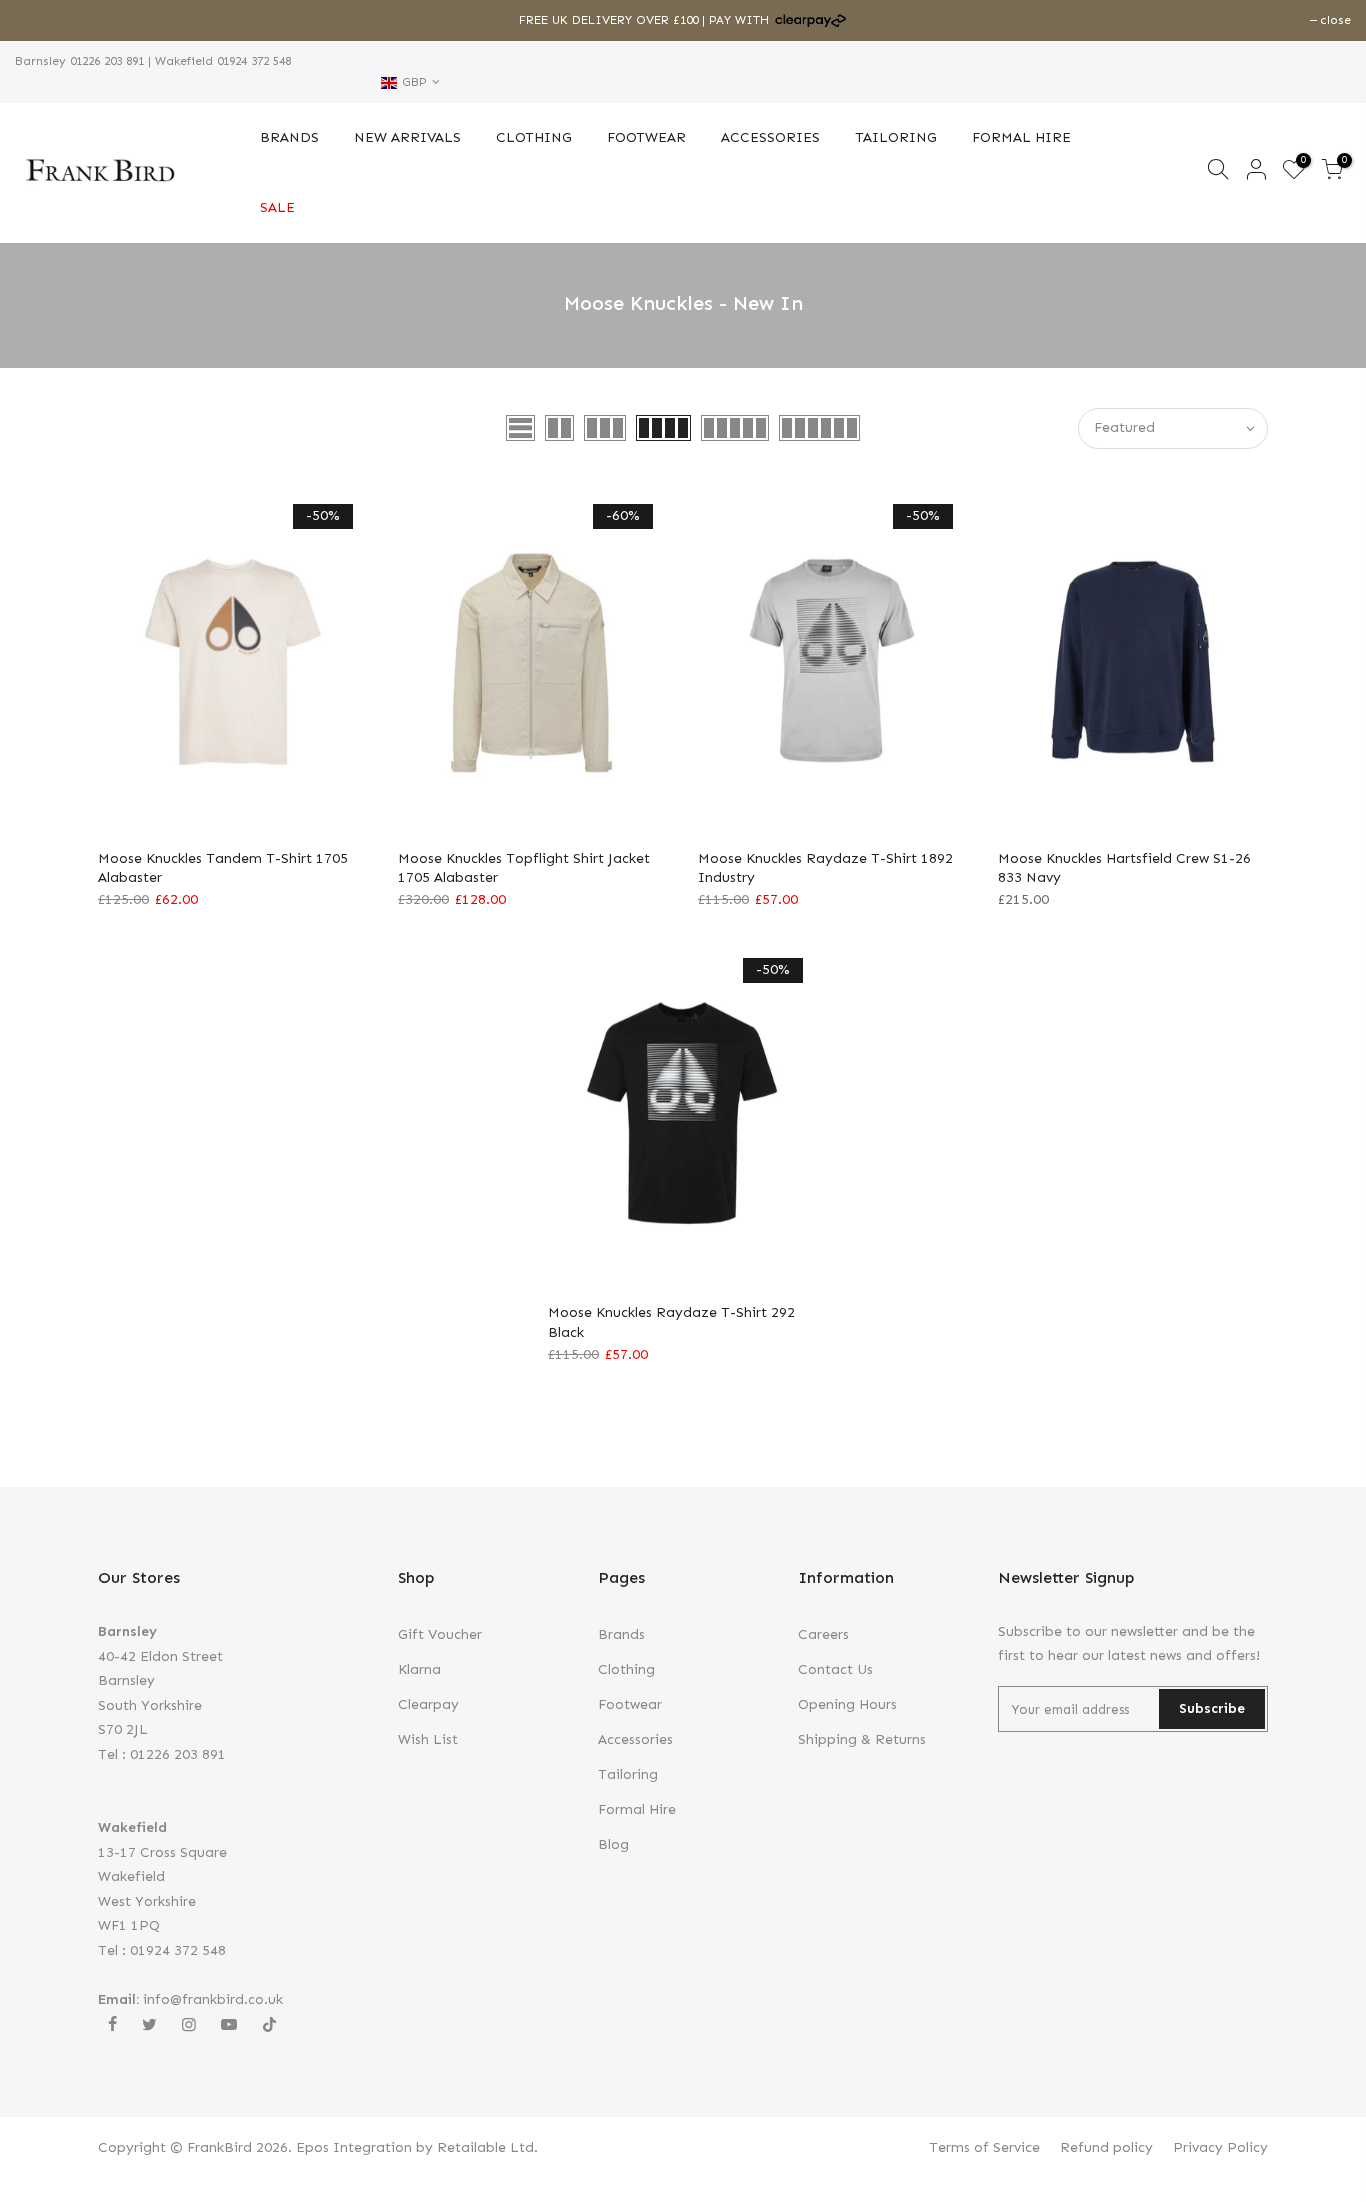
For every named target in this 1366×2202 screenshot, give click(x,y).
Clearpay (428, 1704)
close (40, 20)
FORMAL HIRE (1021, 137)
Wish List (428, 1739)
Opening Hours (847, 1704)
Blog (613, 1844)
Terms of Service (984, 2147)
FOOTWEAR (646, 137)
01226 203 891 (105, 61)
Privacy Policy (1220, 2147)
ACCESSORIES (770, 137)
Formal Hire (637, 1809)
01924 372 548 (252, 61)
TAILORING (896, 137)
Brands (621, 1634)
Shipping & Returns (862, 1739)
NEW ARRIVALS (407, 137)
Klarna (419, 1669)
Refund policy (1106, 2147)
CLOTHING (534, 137)
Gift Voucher (440, 1634)
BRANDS (289, 137)
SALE (277, 207)
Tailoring (628, 1774)
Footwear (630, 1704)
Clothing (626, 1669)
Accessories (635, 1739)
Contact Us (835, 1669)
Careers (823, 1634)
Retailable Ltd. (487, 2147)
